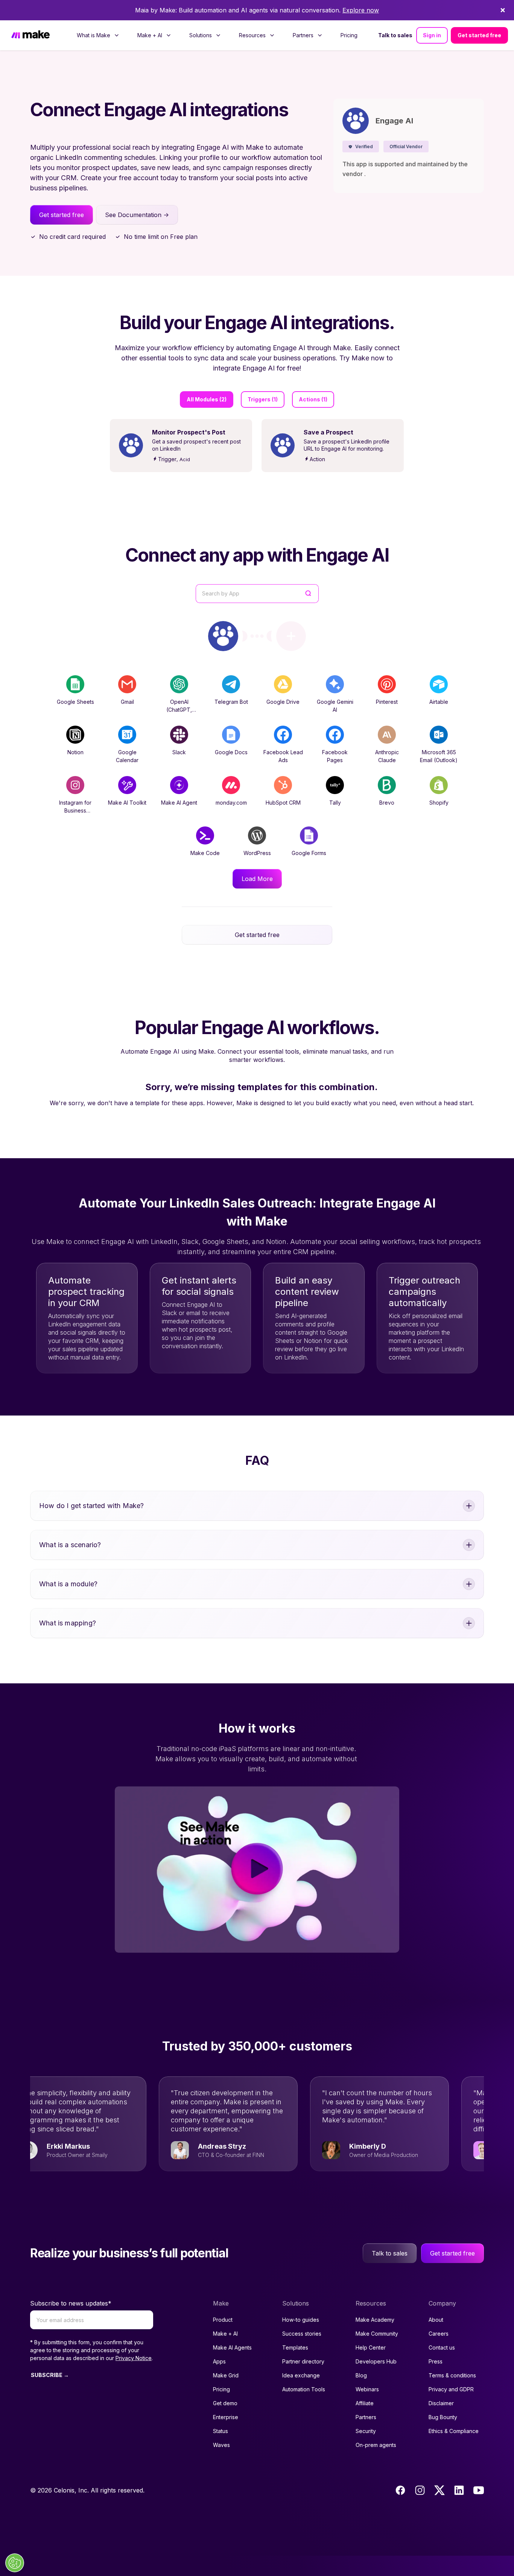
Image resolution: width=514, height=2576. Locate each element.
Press (436, 2361)
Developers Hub (376, 2361)
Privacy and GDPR (451, 2389)
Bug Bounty (443, 2417)
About (436, 2320)
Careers (439, 2334)
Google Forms (309, 853)
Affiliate (365, 2403)
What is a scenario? (70, 1545)
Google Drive (283, 702)
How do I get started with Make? (92, 1506)
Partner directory (303, 2361)
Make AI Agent (179, 803)
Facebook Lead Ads (283, 756)
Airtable (439, 702)
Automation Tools (304, 2389)
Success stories (302, 2334)
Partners (366, 2417)
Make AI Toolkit (127, 803)
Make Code (205, 853)
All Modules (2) (207, 399)
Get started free (479, 35)
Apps (219, 2361)
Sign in (432, 35)
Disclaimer (441, 2403)
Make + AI (225, 2334)
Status (221, 2431)
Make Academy (375, 2320)
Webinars (367, 2389)
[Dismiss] (503, 10)
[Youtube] (479, 2490)
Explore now (361, 10)
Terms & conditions (452, 2375)
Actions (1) (313, 399)
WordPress (257, 853)
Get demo (225, 2403)
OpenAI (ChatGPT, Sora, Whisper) (179, 710)
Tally (335, 803)
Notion (75, 752)
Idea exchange (301, 2375)
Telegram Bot (231, 702)
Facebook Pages (335, 756)
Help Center (371, 2347)
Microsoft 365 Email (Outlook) (439, 756)
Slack (179, 752)
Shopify (439, 803)
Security (366, 2431)
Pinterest (387, 702)
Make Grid (226, 2375)
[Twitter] (439, 2490)
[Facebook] (400, 2490)
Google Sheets (75, 702)
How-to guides (301, 2320)
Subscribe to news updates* (71, 2303)
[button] (361, 147)
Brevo (387, 803)
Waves (221, 2445)
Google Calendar (127, 756)
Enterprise (226, 2417)
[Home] (30, 35)
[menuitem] (98, 35)
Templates (295, 2347)
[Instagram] (420, 2490)
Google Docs (231, 752)
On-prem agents (376, 2445)
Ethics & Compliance (454, 2431)
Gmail (127, 702)
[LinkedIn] (459, 2490)
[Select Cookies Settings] (15, 2563)
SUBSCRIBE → (50, 2375)
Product (223, 2320)
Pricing (349, 35)
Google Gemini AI (335, 706)
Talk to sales (395, 35)
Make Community (377, 2334)
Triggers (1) (263, 399)
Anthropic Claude (387, 756)
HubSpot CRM (283, 803)
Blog (361, 2375)
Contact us (442, 2347)
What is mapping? (68, 1623)
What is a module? (68, 1584)
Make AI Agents (232, 2347)
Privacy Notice (134, 2358)
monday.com (231, 803)
